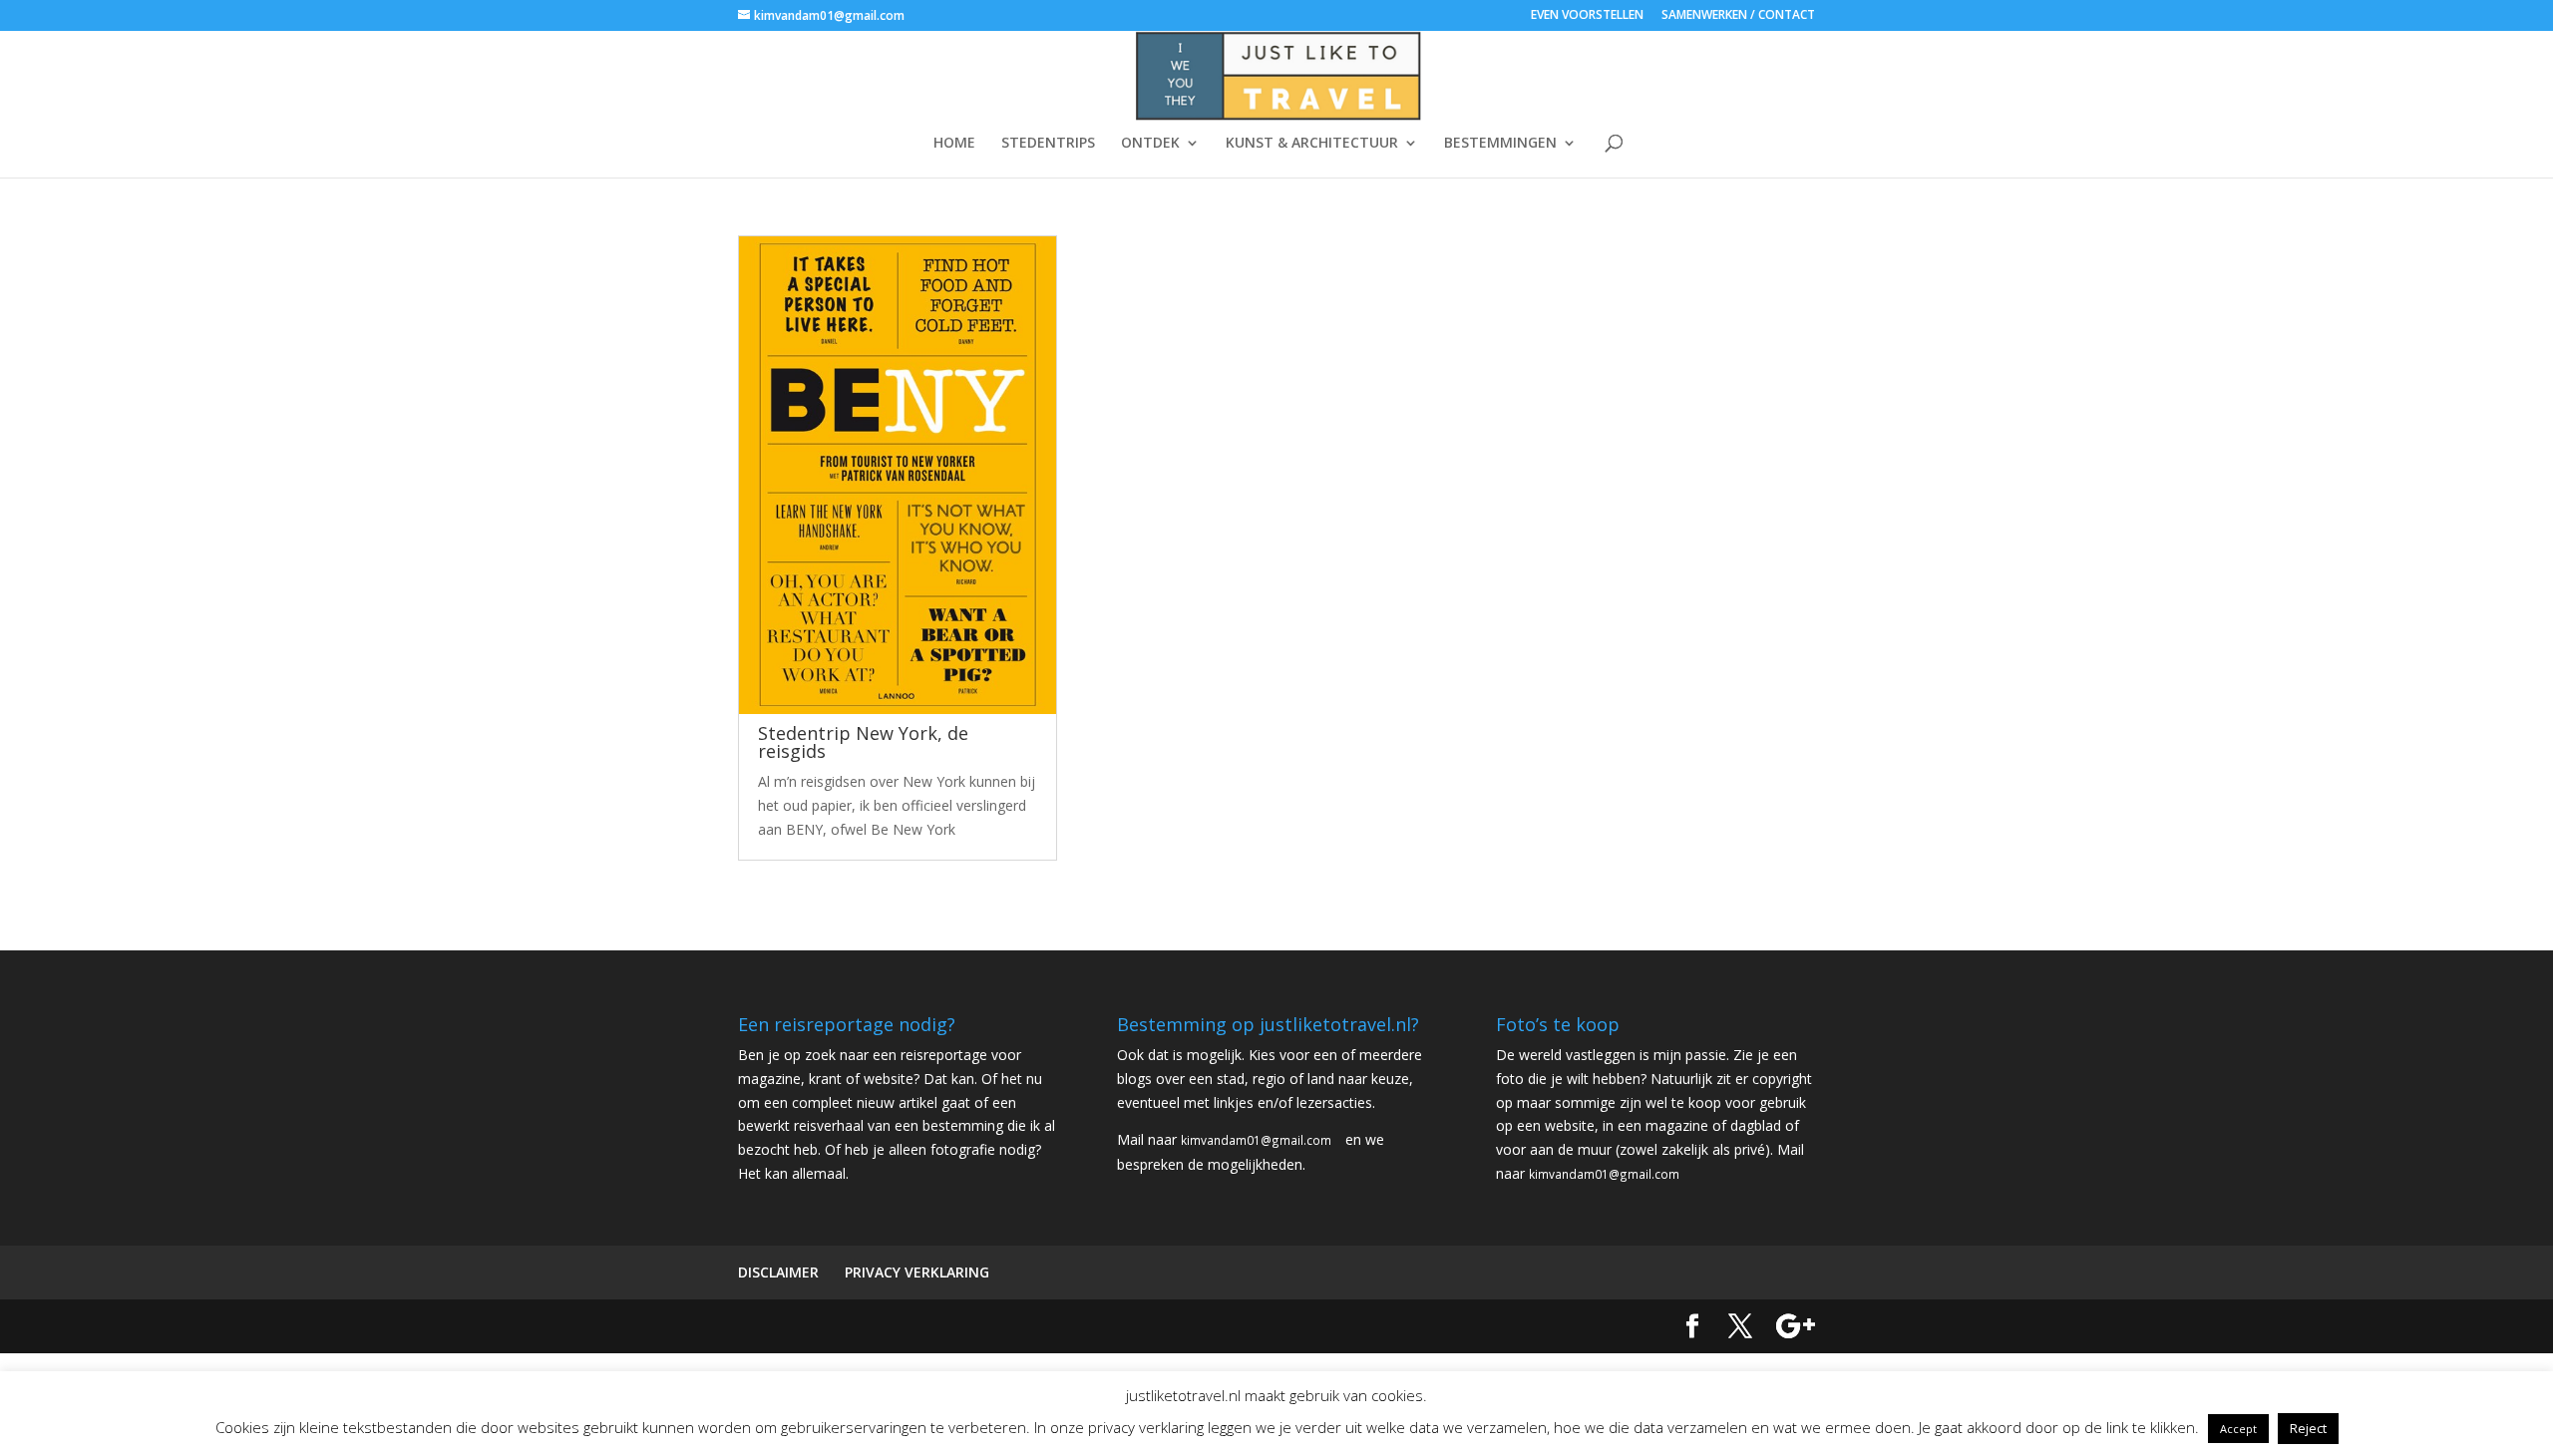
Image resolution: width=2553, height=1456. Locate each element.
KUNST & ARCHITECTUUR (1312, 144)
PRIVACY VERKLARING (917, 1272)
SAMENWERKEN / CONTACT (1738, 16)
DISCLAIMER (778, 1272)
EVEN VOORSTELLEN (1587, 16)
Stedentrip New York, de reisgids (863, 742)
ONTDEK (1150, 144)
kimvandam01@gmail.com (1256, 1140)
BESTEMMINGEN (1500, 144)
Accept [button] (2238, 1429)
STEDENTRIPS (1048, 144)
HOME (954, 144)
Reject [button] (2308, 1428)
